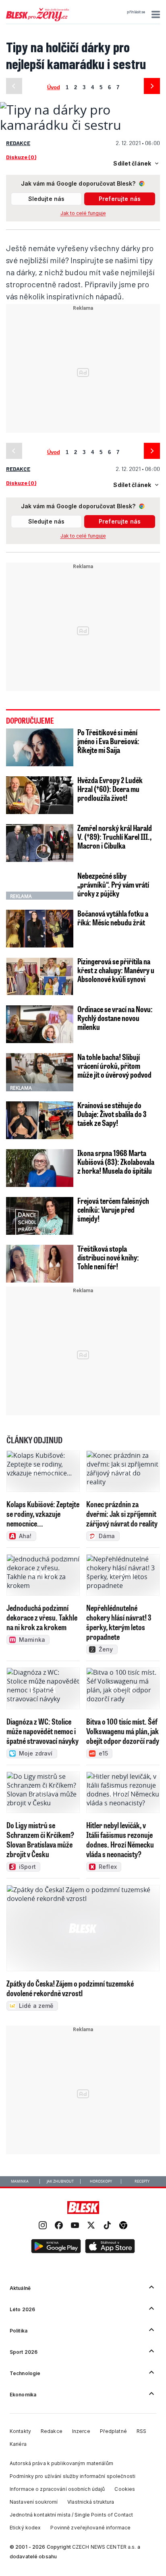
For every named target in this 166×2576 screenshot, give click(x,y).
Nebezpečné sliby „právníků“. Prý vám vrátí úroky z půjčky (113, 884)
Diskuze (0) (21, 157)
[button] (155, 14)
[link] (43, 2226)
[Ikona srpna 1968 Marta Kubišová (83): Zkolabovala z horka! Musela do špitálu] (40, 1168)
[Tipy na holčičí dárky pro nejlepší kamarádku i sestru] (83, 125)
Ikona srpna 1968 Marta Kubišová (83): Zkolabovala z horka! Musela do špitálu (116, 1162)
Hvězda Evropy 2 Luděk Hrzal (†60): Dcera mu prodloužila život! (110, 789)
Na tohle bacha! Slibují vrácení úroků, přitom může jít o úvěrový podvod (114, 1066)
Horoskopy (101, 2181)
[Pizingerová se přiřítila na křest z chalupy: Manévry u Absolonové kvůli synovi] (40, 976)
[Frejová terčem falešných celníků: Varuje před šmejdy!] (40, 1216)
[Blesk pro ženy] (37, 20)
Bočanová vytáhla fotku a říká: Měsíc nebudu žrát (113, 918)
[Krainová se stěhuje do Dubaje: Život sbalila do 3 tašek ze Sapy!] (40, 1120)
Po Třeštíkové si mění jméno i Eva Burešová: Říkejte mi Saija (108, 741)
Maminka (20, 2181)
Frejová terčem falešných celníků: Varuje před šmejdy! (113, 1209)
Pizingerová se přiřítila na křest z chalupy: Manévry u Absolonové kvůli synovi (116, 970)
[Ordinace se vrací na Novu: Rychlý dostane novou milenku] (40, 1024)
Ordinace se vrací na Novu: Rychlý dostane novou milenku (115, 1018)
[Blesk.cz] (83, 2208)
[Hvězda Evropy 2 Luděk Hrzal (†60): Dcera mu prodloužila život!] (40, 795)
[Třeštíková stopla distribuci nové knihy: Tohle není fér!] (40, 1264)
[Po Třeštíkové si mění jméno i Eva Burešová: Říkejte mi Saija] (40, 747)
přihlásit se (136, 12)
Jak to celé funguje (83, 213)
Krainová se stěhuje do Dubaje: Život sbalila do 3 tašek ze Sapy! (112, 1114)
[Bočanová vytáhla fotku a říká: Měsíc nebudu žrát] (40, 929)
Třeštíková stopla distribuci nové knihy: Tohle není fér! (108, 1257)
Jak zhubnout (60, 2181)
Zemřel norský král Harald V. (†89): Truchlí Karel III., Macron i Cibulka (115, 837)
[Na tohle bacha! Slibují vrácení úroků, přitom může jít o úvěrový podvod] (40, 1072)
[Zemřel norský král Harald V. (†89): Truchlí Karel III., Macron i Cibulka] (40, 843)
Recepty (142, 2181)
